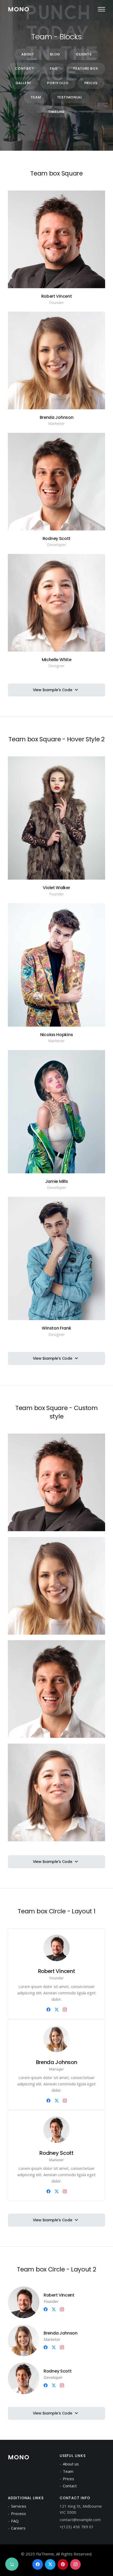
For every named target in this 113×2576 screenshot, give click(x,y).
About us (71, 2464)
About (28, 54)
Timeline (56, 112)
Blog (55, 54)
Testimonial (70, 97)
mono (19, 9)
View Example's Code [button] (53, 690)
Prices (91, 83)
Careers (18, 2528)
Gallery (24, 83)
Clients (84, 54)
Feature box (86, 68)
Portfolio (58, 83)
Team (36, 97)
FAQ (54, 68)
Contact (24, 68)
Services (19, 2506)
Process (19, 2513)
